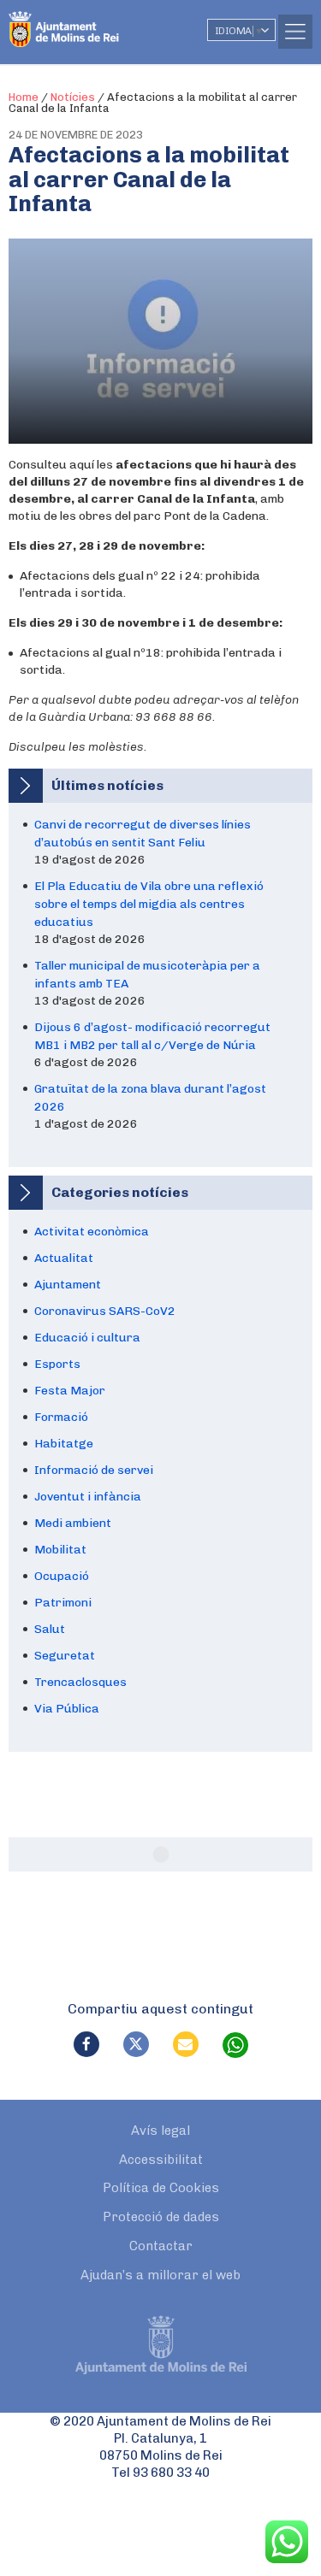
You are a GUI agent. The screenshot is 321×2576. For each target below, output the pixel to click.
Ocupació (62, 1576)
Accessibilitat (161, 2160)
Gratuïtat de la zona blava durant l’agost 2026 (150, 1098)
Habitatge (64, 1444)
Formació (61, 1417)
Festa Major (70, 1391)
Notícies (73, 97)
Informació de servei (94, 1470)
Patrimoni (63, 1603)
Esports (57, 1364)
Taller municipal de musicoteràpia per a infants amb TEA (147, 975)
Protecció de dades (161, 2217)
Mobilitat (60, 1550)
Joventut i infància (88, 1497)
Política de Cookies (161, 2188)
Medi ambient (73, 1523)
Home (24, 97)
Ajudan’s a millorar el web (160, 2275)
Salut (50, 1629)
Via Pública (67, 1709)
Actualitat (64, 1258)
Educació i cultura (87, 1338)
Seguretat (65, 1656)
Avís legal (160, 2131)
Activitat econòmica (92, 1232)
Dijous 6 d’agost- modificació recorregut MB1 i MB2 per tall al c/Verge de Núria (152, 1036)
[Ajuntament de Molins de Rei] (98, 21)
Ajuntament (68, 1285)
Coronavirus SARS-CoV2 (105, 1311)
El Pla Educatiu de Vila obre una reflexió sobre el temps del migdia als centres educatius (149, 904)
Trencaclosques (80, 1682)
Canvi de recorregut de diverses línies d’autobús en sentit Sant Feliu (143, 834)
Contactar (161, 2246)
